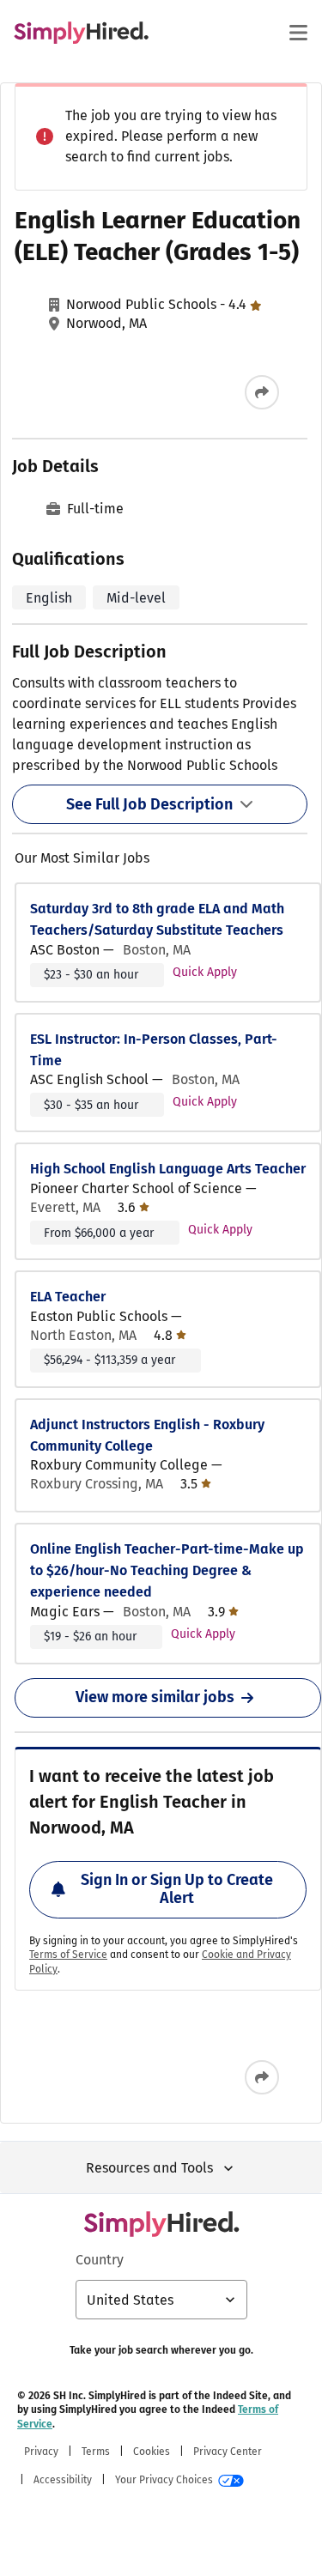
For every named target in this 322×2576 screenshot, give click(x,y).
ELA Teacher (68, 1297)
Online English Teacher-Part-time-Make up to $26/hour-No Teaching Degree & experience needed (167, 1570)
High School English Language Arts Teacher (168, 1169)
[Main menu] (298, 33)
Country (100, 2260)
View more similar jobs (155, 1697)
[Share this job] (262, 392)
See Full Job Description (149, 804)
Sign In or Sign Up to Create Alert (177, 1889)
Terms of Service (68, 1955)
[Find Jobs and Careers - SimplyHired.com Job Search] (81, 33)
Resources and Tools (149, 2168)
